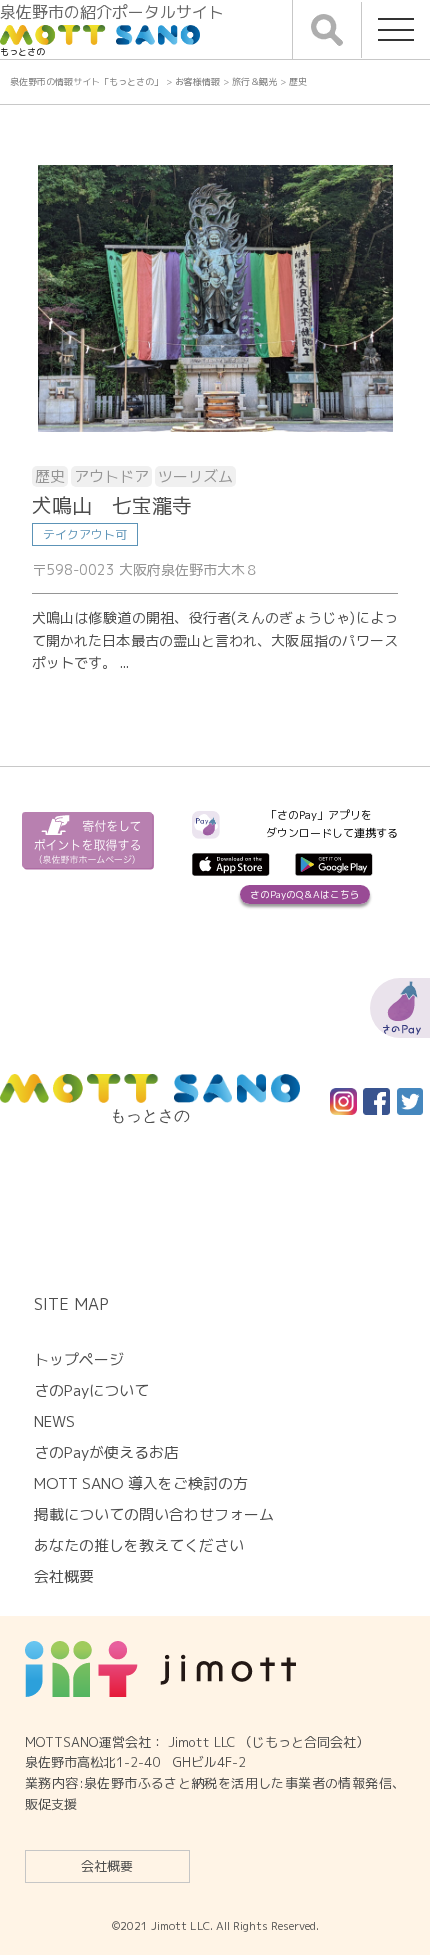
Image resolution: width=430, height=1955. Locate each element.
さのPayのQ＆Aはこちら (305, 894)
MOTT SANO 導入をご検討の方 (141, 1483)
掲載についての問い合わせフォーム (154, 1514)
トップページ (79, 1359)
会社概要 (107, 1866)
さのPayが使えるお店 (106, 1452)
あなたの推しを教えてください (139, 1545)
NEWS (54, 1421)
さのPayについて (91, 1390)
